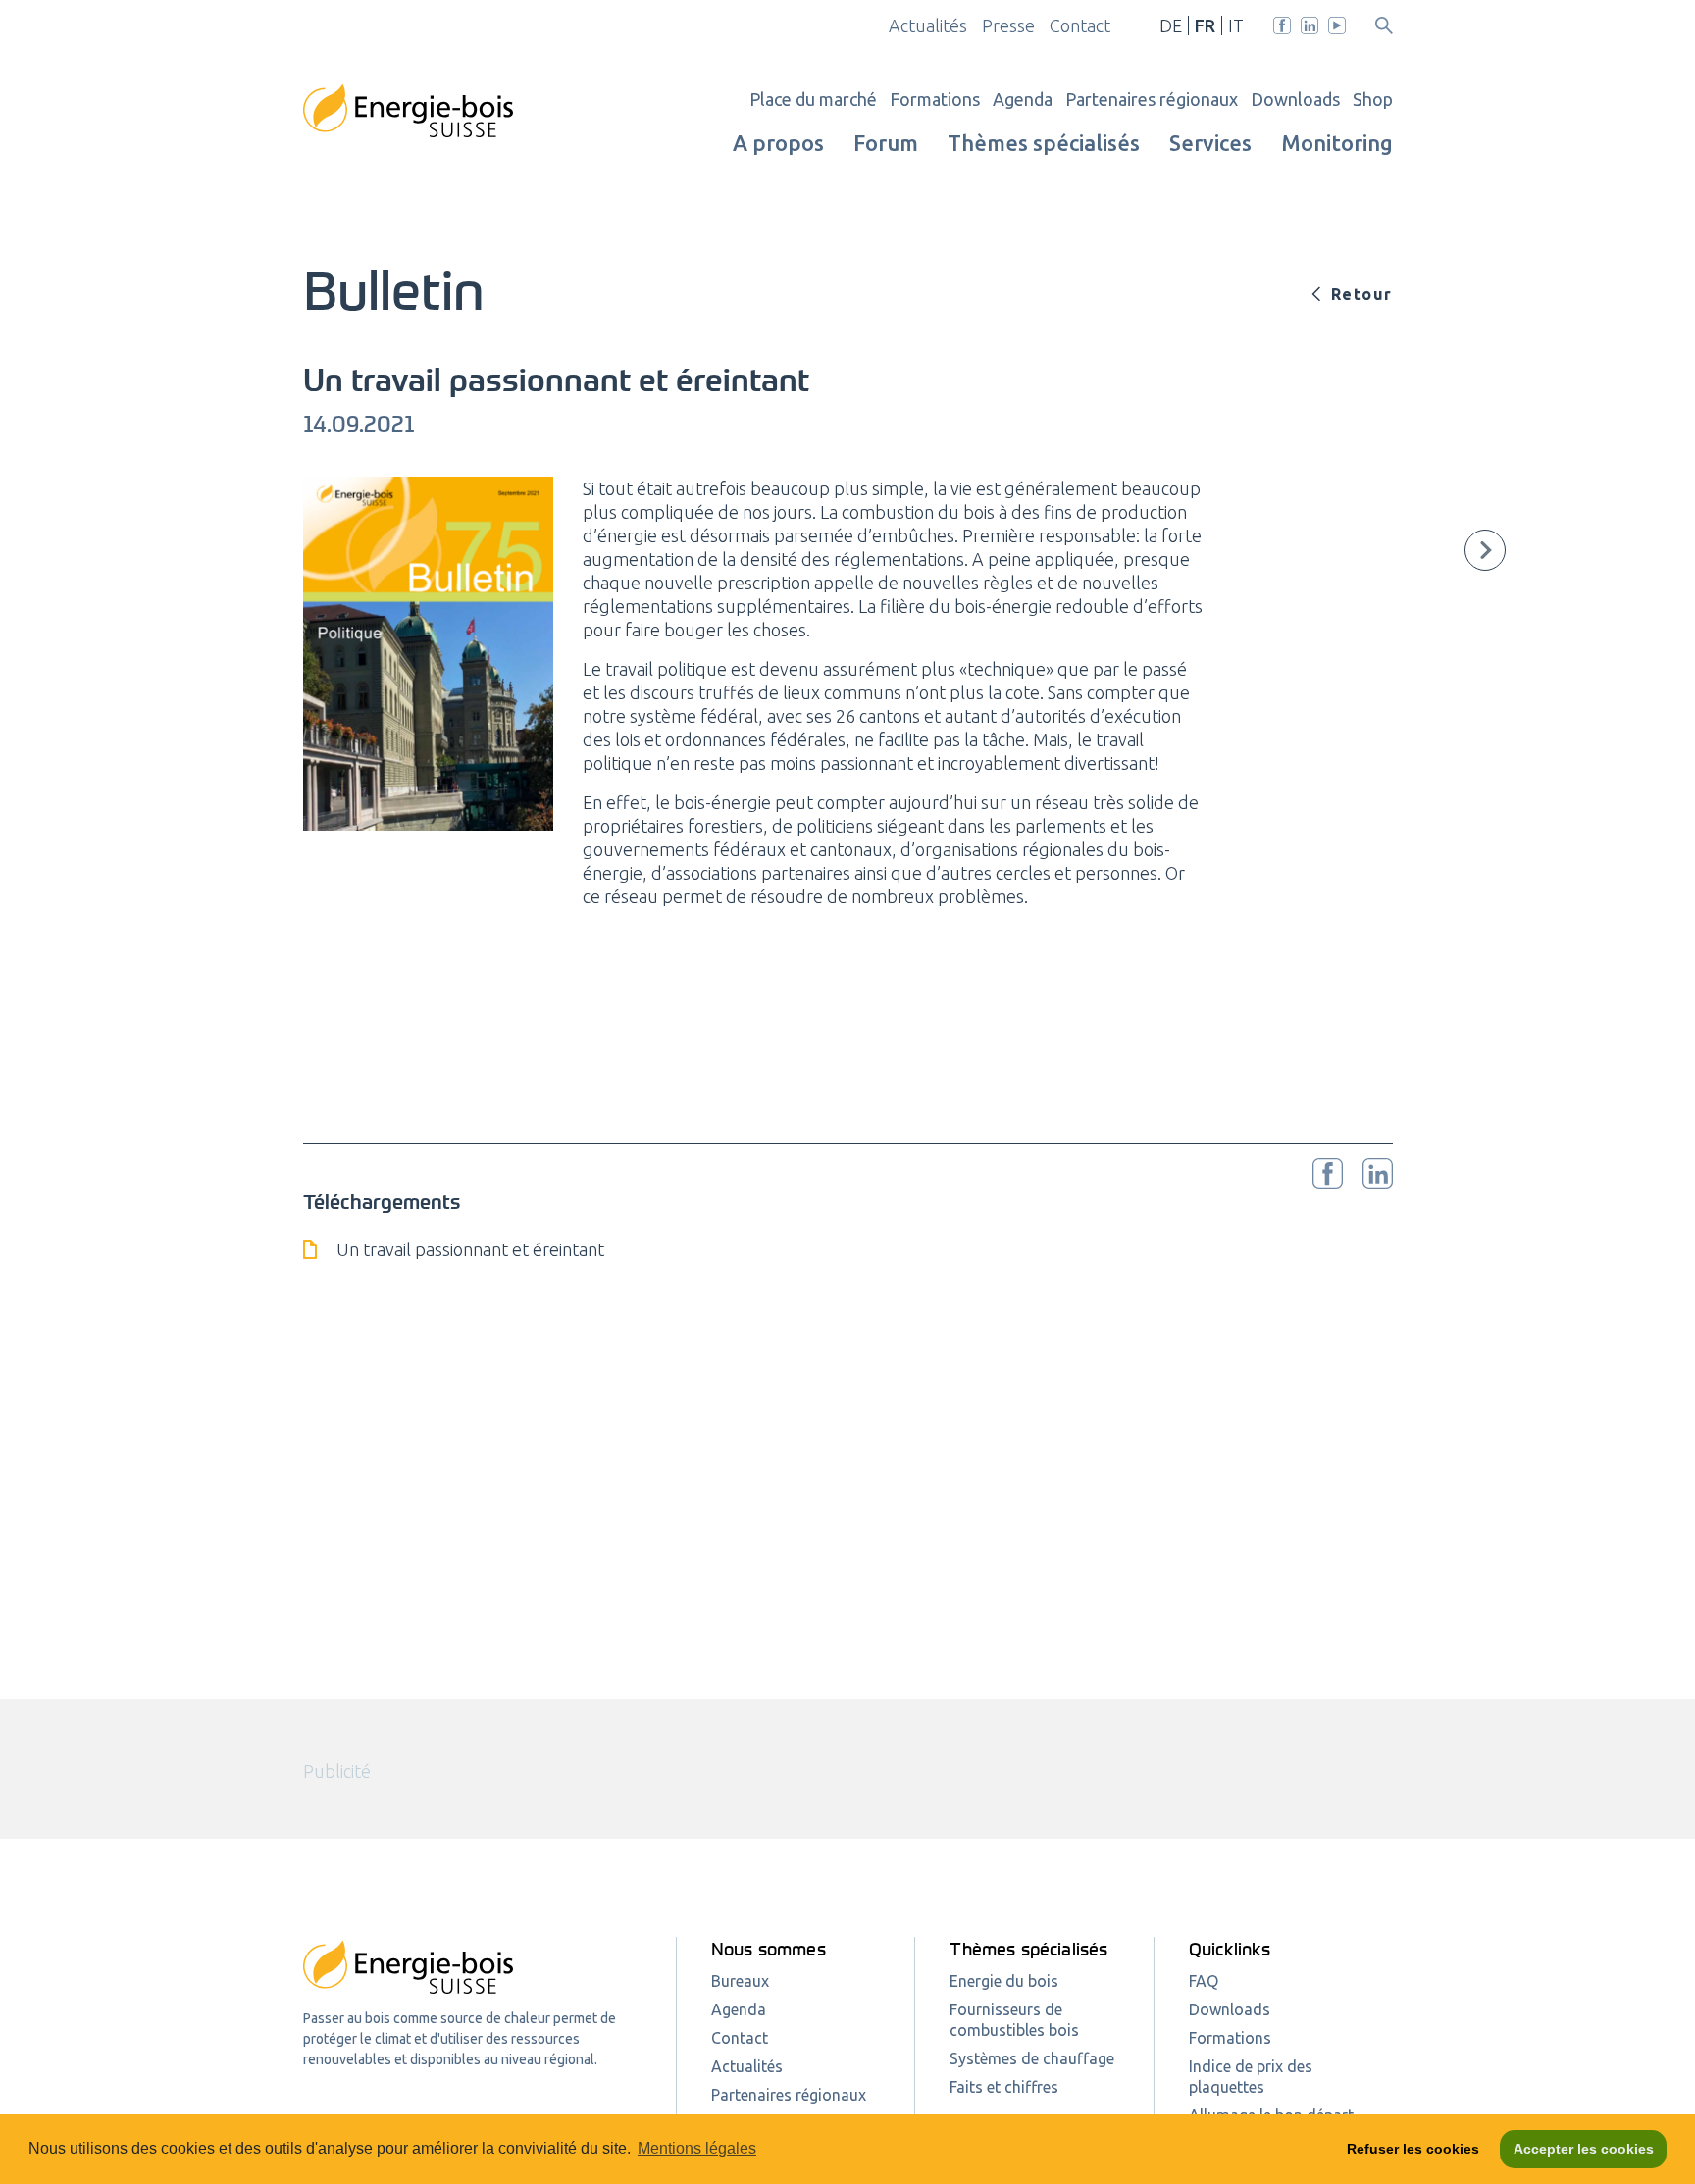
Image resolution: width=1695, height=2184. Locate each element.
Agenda (1023, 99)
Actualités (928, 25)
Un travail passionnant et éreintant (470, 1249)
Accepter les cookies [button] (1584, 2149)
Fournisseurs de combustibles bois (1014, 2020)
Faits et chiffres (1004, 2087)
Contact (1080, 25)
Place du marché (813, 99)
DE (1171, 25)
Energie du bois (1004, 1981)
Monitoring (1337, 143)
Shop (1373, 99)
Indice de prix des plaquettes (1251, 2077)
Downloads (1295, 99)
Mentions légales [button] (697, 2148)
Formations (935, 99)
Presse (1008, 25)
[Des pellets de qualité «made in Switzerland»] (1485, 550)
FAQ (1204, 1981)
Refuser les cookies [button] (1413, 2149)
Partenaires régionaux (1152, 99)
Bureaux (740, 1981)
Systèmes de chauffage (1032, 2058)
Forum (886, 143)
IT (1236, 25)
